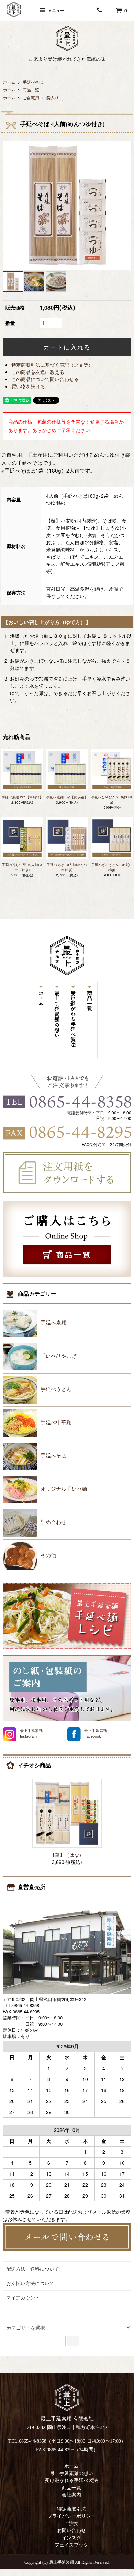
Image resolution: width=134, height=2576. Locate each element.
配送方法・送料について (33, 2269)
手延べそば (33, 82)
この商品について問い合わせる (45, 379)
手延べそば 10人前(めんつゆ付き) (67, 867)
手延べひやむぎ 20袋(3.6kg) (112, 800)
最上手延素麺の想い (71, 2473)
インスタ (71, 2538)
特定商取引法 (71, 2509)
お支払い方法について (30, 2283)
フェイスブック (71, 2545)
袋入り (53, 97)
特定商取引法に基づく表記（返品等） (52, 365)
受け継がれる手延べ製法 (71, 2481)
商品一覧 (31, 90)
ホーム (9, 82)
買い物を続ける (28, 386)
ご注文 (71, 2523)
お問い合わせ (71, 2531)
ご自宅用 (31, 97)
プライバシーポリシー (71, 2516)
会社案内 (71, 2495)
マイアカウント (23, 2297)
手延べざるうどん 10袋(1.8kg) (111, 867)
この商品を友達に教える (38, 372)
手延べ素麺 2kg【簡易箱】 (22, 797)
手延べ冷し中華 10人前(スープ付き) (22, 867)
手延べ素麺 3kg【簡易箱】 (67, 797)
